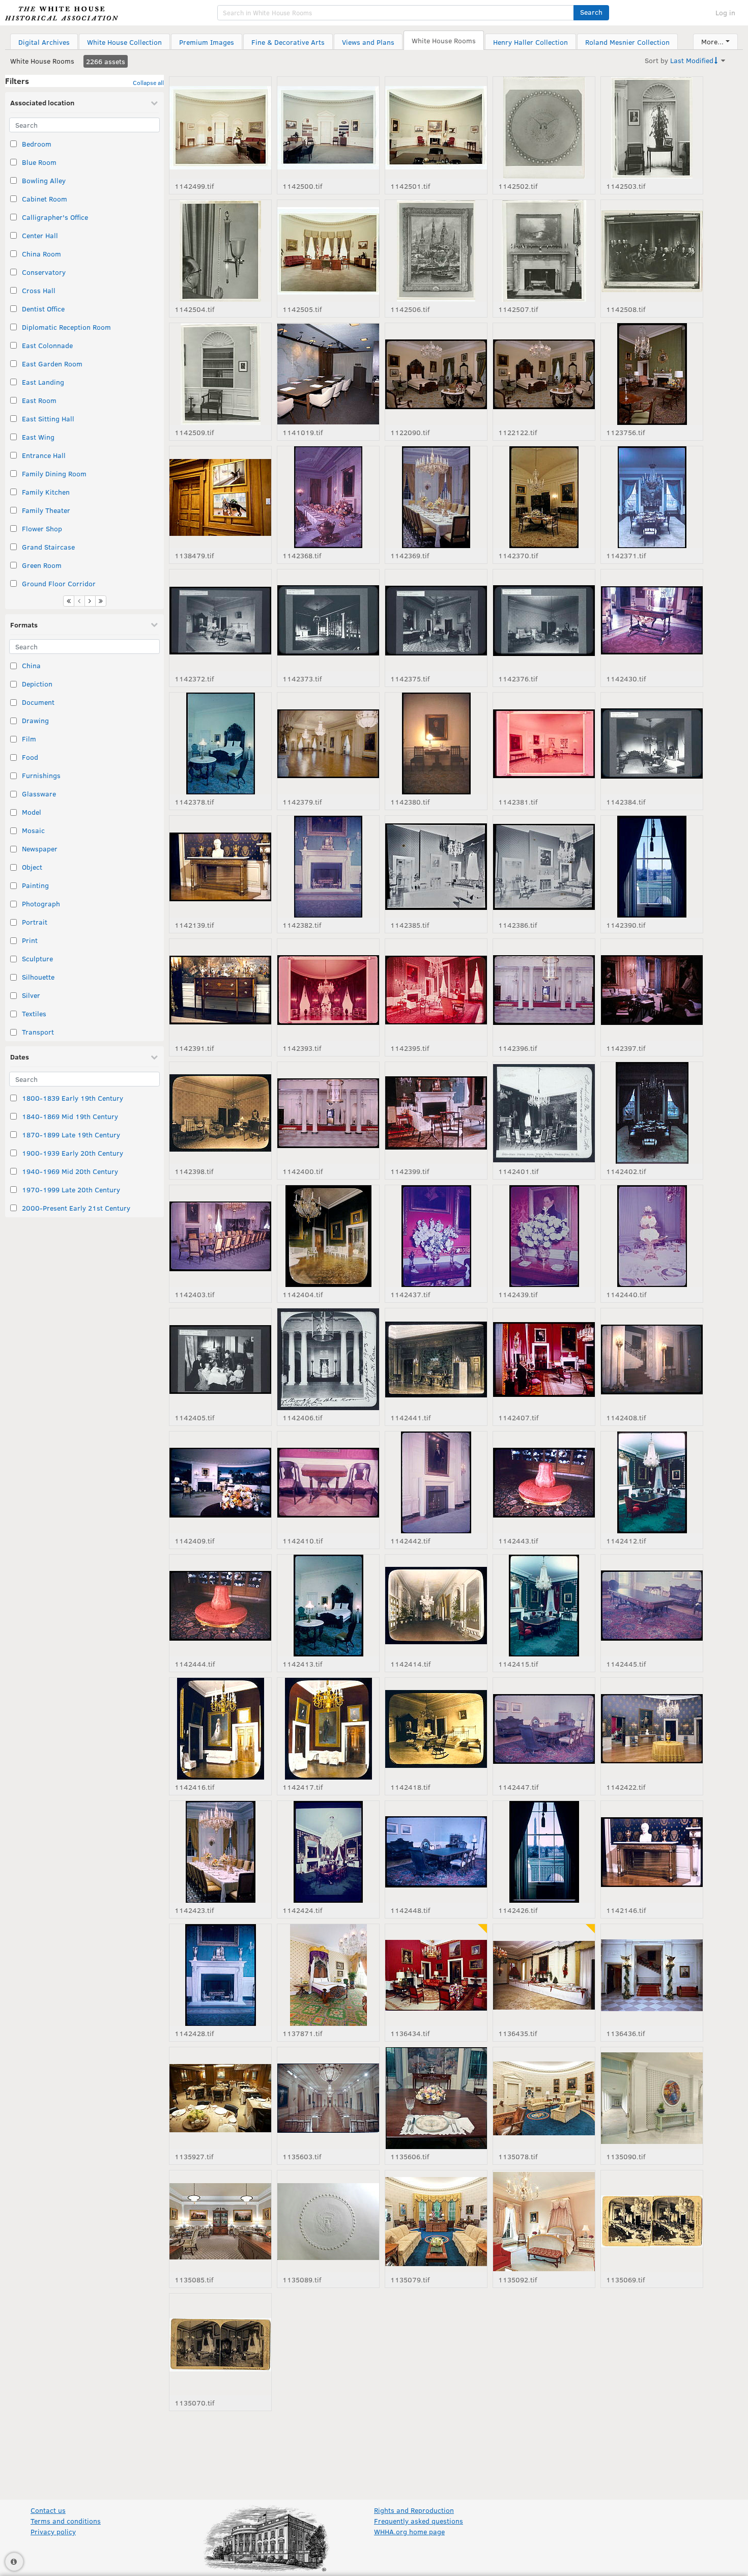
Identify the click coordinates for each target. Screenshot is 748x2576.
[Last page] (101, 601)
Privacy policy (53, 2531)
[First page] (69, 601)
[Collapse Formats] (154, 624)
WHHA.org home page (409, 2531)
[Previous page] (79, 601)
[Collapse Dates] (154, 1057)
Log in (725, 12)
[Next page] (90, 601)
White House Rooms (42, 61)
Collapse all (148, 82)
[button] (591, 13)
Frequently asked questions (419, 2521)
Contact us (48, 2510)
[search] (396, 13)
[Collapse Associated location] (154, 103)
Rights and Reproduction (414, 2510)
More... (712, 41)
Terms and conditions (66, 2521)
